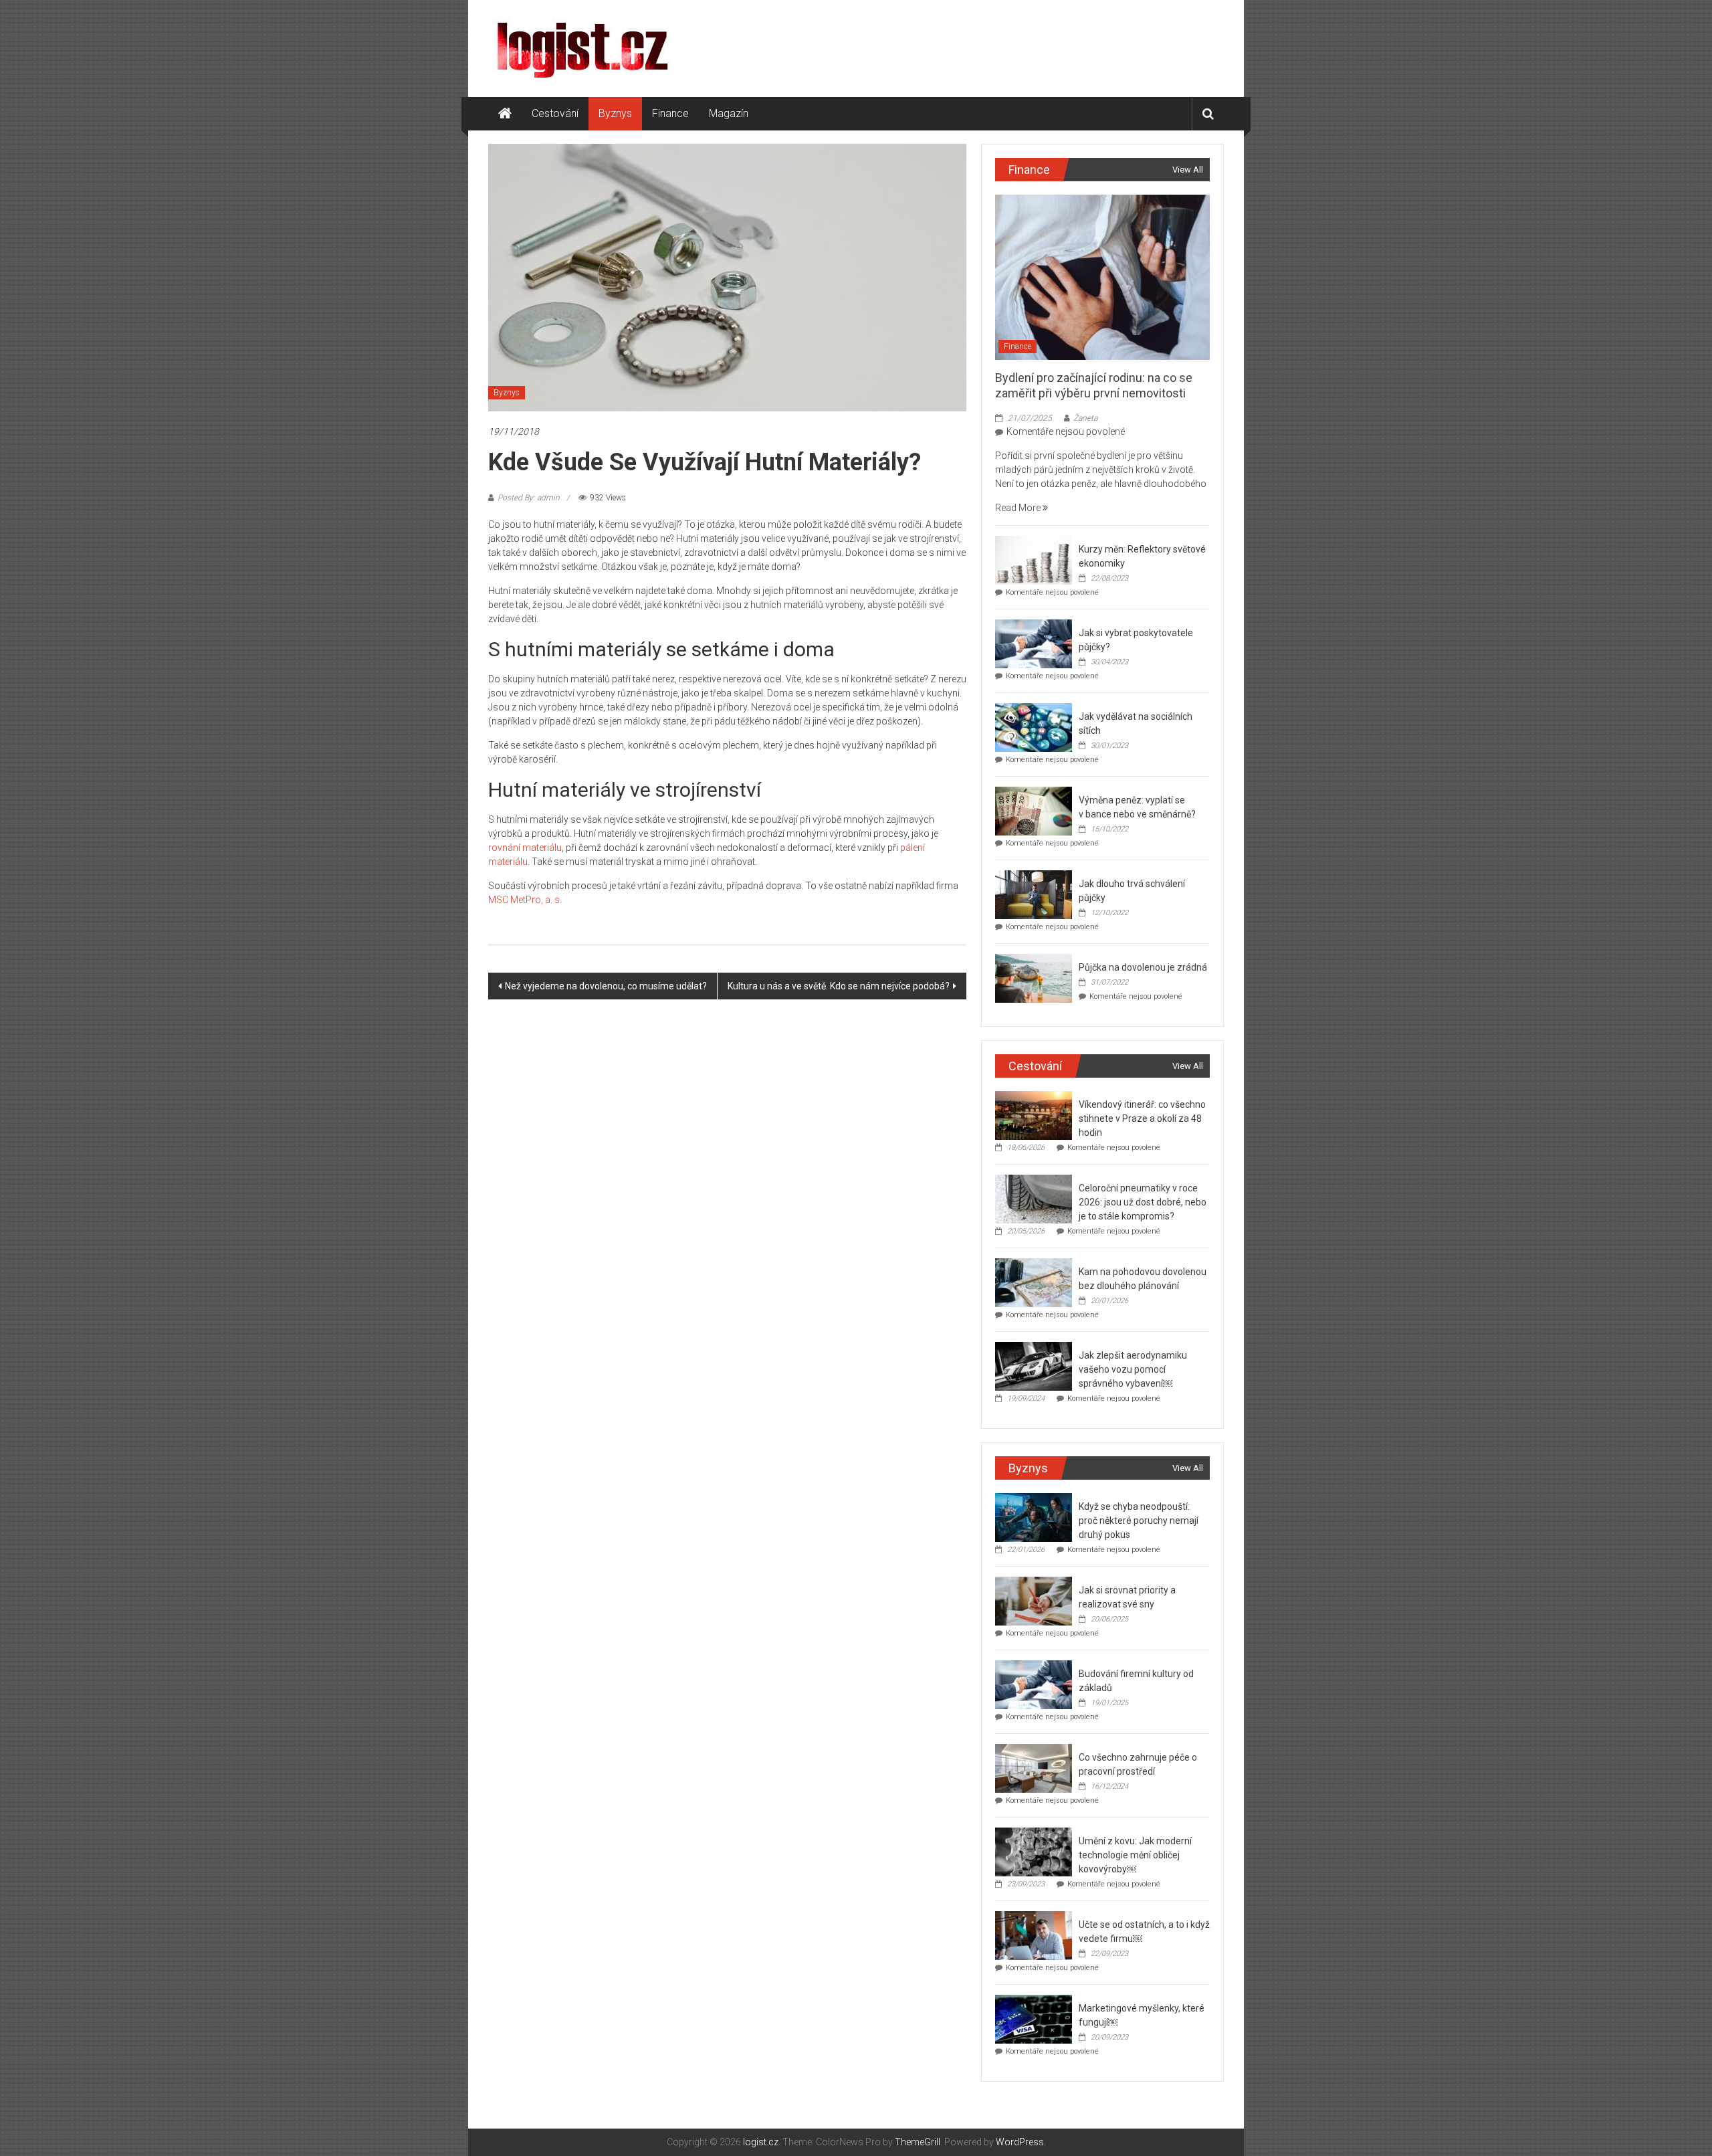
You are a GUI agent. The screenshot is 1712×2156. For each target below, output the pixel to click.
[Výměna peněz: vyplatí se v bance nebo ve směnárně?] (1034, 811)
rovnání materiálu (525, 848)
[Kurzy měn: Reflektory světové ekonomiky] (1034, 560)
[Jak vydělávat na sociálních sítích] (1034, 727)
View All (1188, 170)
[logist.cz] (505, 114)
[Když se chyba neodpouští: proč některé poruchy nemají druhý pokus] (1034, 1517)
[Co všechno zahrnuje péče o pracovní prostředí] (1034, 1768)
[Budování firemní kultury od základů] (1034, 1684)
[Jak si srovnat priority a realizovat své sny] (1034, 1601)
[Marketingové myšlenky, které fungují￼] (1034, 2019)
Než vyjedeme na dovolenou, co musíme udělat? (606, 986)
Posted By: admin (529, 498)
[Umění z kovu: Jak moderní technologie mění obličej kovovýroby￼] (1034, 1852)
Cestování (555, 113)
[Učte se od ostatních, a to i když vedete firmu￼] (1034, 1935)
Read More (1019, 508)
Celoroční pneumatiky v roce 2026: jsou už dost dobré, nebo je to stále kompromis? (1143, 1202)
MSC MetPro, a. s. (525, 900)
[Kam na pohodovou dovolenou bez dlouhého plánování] (1034, 1282)
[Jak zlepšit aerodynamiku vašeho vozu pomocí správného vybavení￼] (1034, 1366)
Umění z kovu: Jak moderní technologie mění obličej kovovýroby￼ (1135, 1855)
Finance (670, 113)
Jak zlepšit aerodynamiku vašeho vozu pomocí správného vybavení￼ (1133, 1369)
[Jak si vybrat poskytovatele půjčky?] (1034, 644)
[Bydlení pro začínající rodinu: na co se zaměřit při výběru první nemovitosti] (1102, 276)
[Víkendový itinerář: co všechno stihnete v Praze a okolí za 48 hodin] (1034, 1115)
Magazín (729, 113)
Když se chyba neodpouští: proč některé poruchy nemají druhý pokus (1139, 1521)
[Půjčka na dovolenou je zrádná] (1034, 978)
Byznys (615, 113)
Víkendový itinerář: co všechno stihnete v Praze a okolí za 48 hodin (1142, 1118)
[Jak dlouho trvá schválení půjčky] (1034, 894)
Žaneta (1085, 418)
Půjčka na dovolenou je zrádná (1143, 967)
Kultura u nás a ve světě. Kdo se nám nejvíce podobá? (839, 986)
